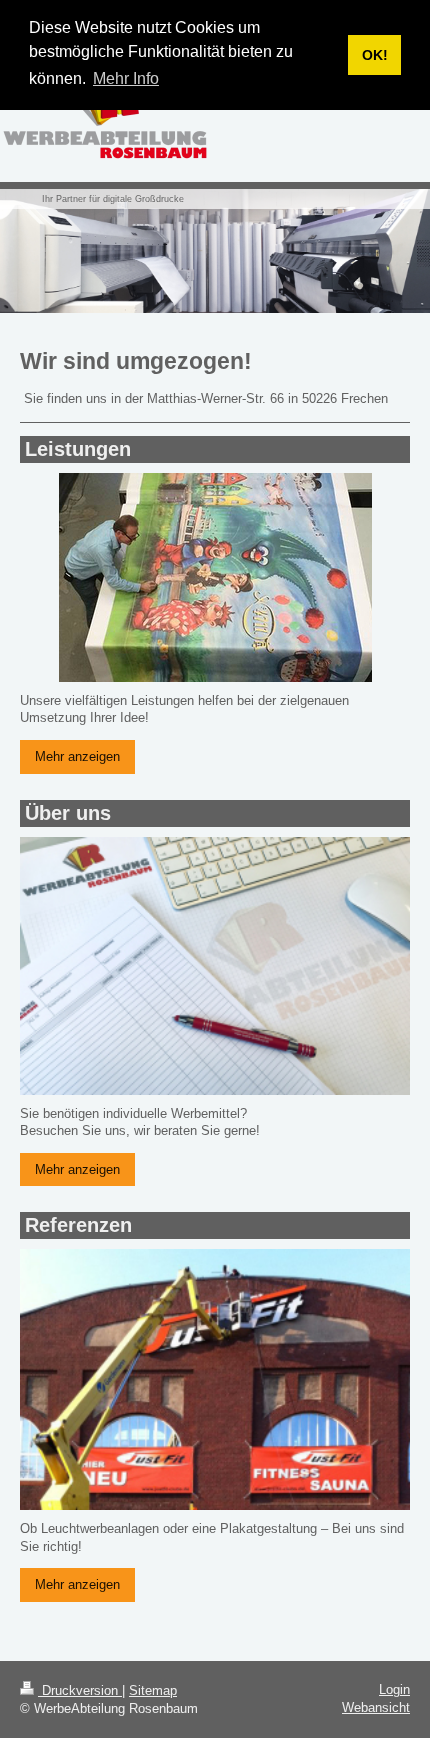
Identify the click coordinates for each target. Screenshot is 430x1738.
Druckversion (80, 1690)
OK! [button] (375, 55)
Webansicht (376, 1707)
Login (394, 1689)
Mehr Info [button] (126, 78)
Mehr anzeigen (77, 756)
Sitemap (153, 1690)
